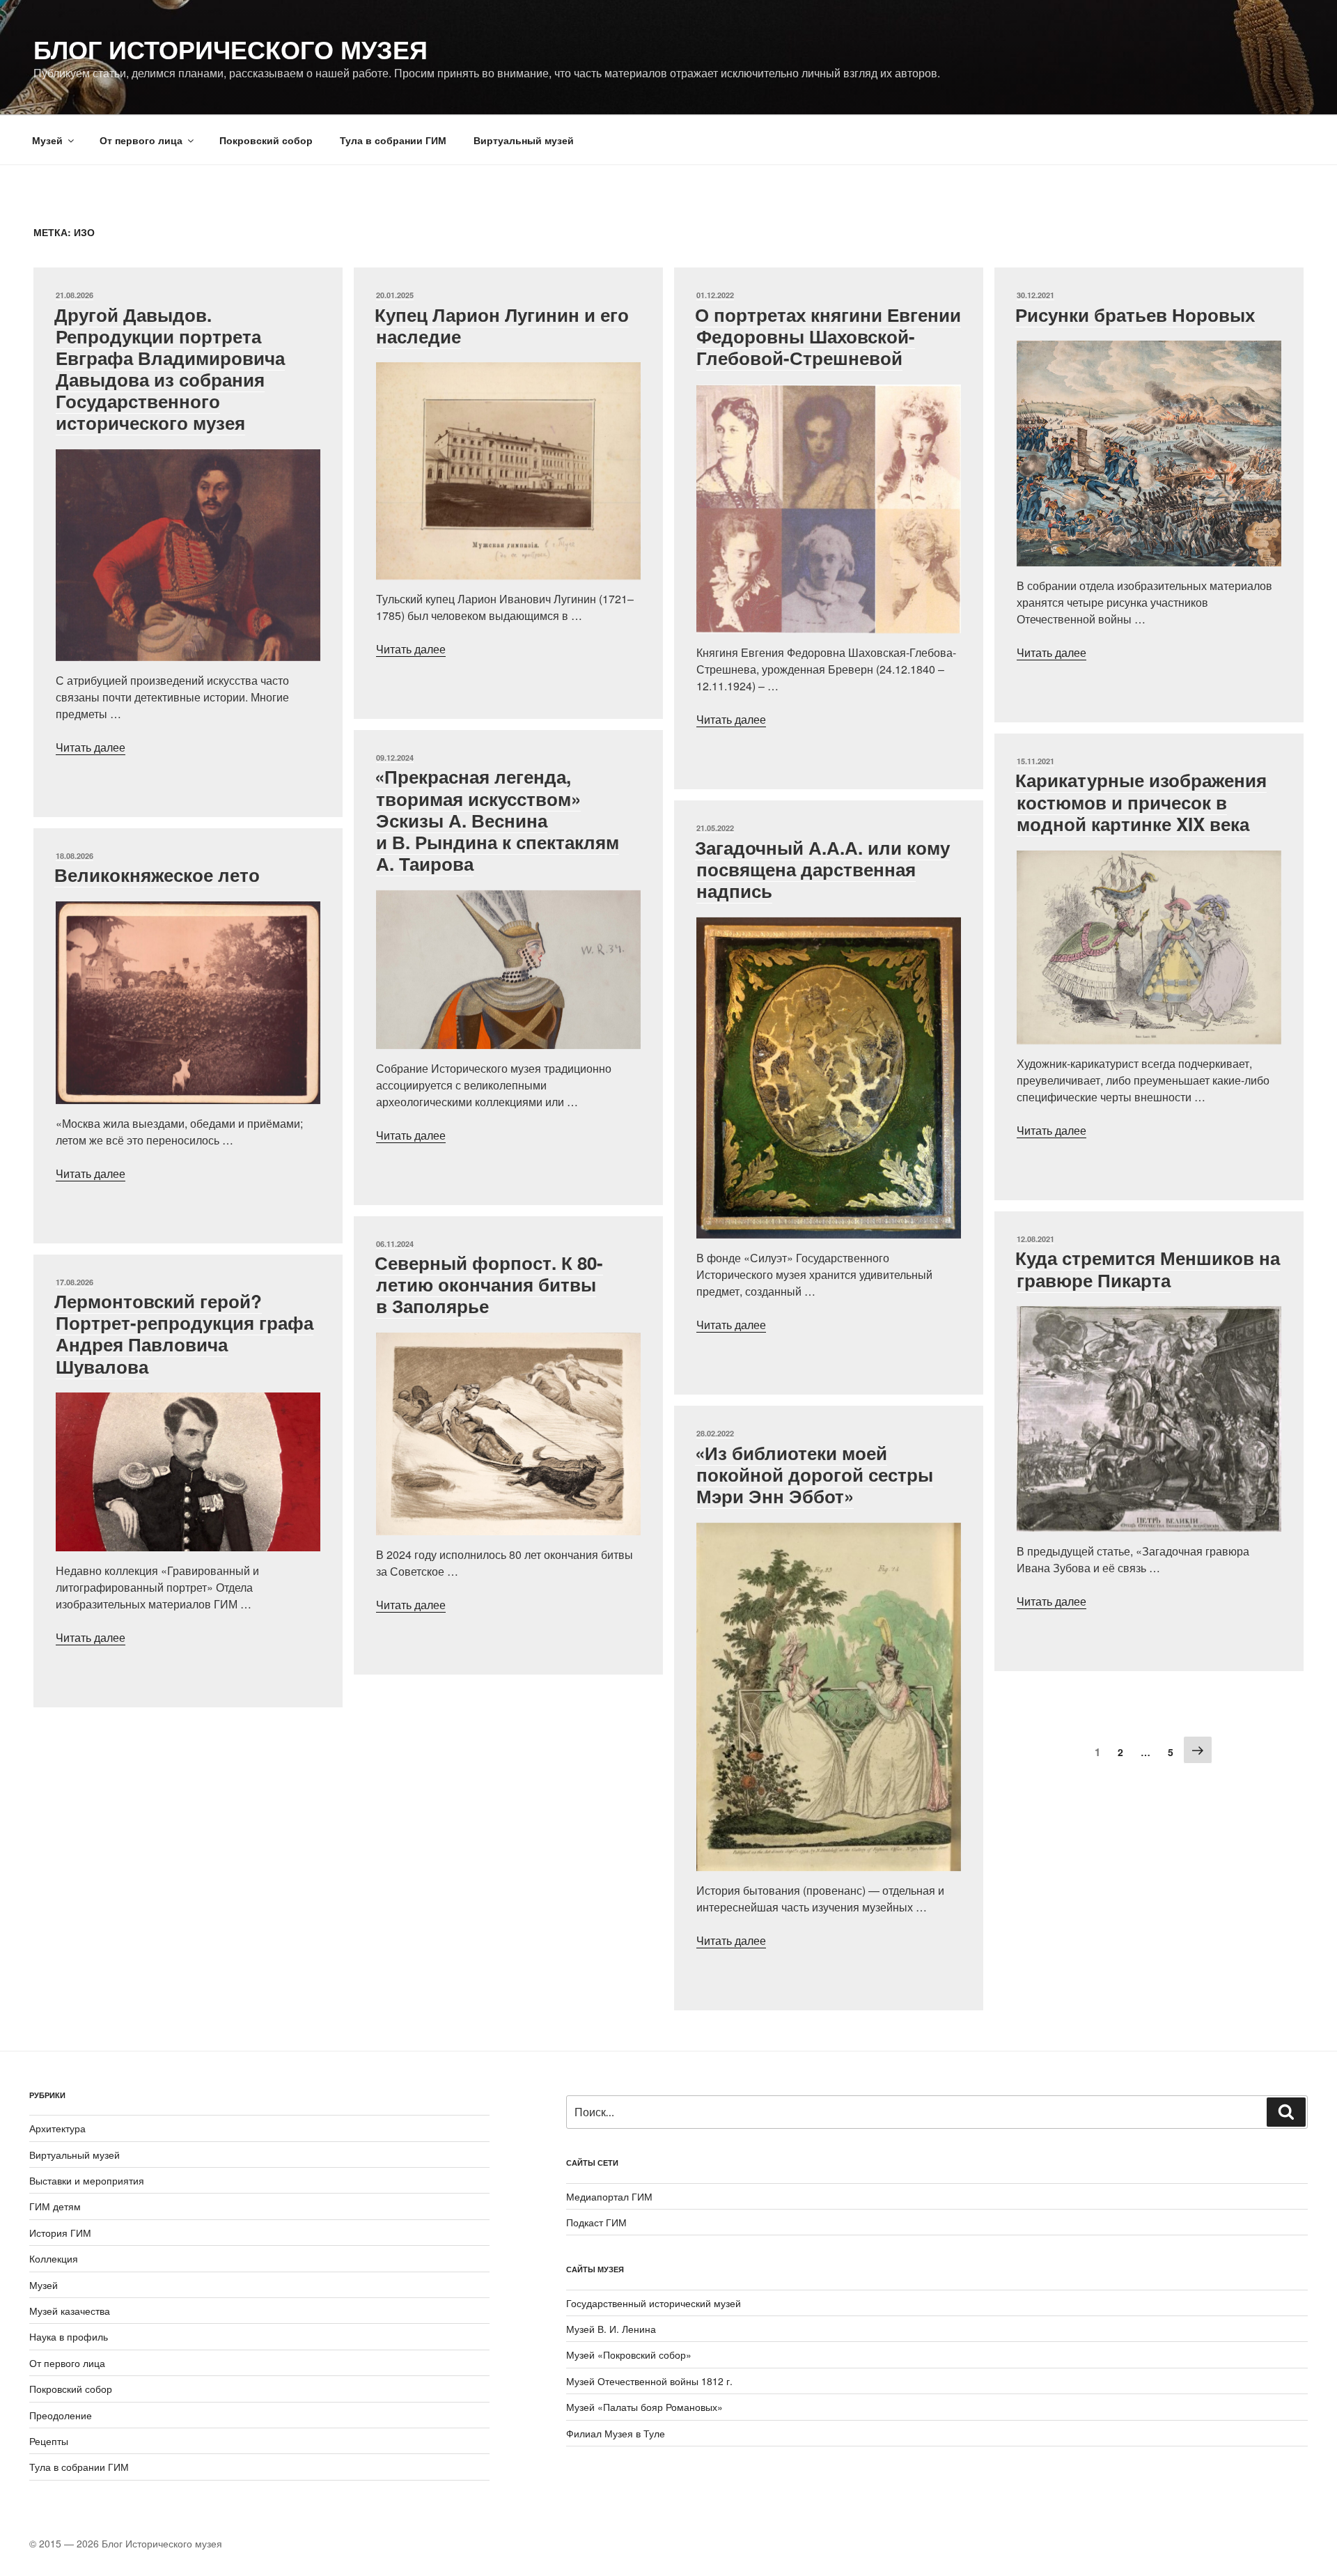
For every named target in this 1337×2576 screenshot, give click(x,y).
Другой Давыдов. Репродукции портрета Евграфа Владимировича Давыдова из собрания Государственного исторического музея (170, 369)
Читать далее (91, 747)
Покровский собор (266, 140)
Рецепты (49, 2441)
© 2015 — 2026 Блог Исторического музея (126, 2543)
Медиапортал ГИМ (609, 2196)
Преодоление (61, 2415)
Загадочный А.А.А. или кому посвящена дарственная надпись (822, 869)
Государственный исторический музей (654, 2303)
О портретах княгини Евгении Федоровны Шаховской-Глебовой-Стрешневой (828, 336)
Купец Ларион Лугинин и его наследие (502, 325)
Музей (47, 140)
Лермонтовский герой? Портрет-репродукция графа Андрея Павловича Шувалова (184, 1334)
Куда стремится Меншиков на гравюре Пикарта (1148, 1268)
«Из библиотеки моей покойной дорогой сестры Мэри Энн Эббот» (814, 1474)
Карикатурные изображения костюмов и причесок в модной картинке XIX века (1141, 801)
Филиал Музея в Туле (616, 2433)
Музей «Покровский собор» (629, 2354)
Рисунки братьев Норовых (1135, 315)
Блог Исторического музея (230, 49)
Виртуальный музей (524, 140)
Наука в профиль (69, 2336)
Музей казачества (70, 2311)
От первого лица (141, 140)
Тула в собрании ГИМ (393, 140)
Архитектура (57, 2128)
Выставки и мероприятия (87, 2180)
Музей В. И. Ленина (611, 2329)
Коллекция (54, 2258)
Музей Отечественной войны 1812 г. (649, 2381)
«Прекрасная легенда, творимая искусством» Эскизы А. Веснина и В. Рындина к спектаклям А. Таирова (497, 820)
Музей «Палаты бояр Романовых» (644, 2407)
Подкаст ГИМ (596, 2222)
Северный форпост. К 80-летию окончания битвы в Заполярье (489, 1284)
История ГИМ (60, 2233)
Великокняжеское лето (157, 875)
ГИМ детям (55, 2206)
